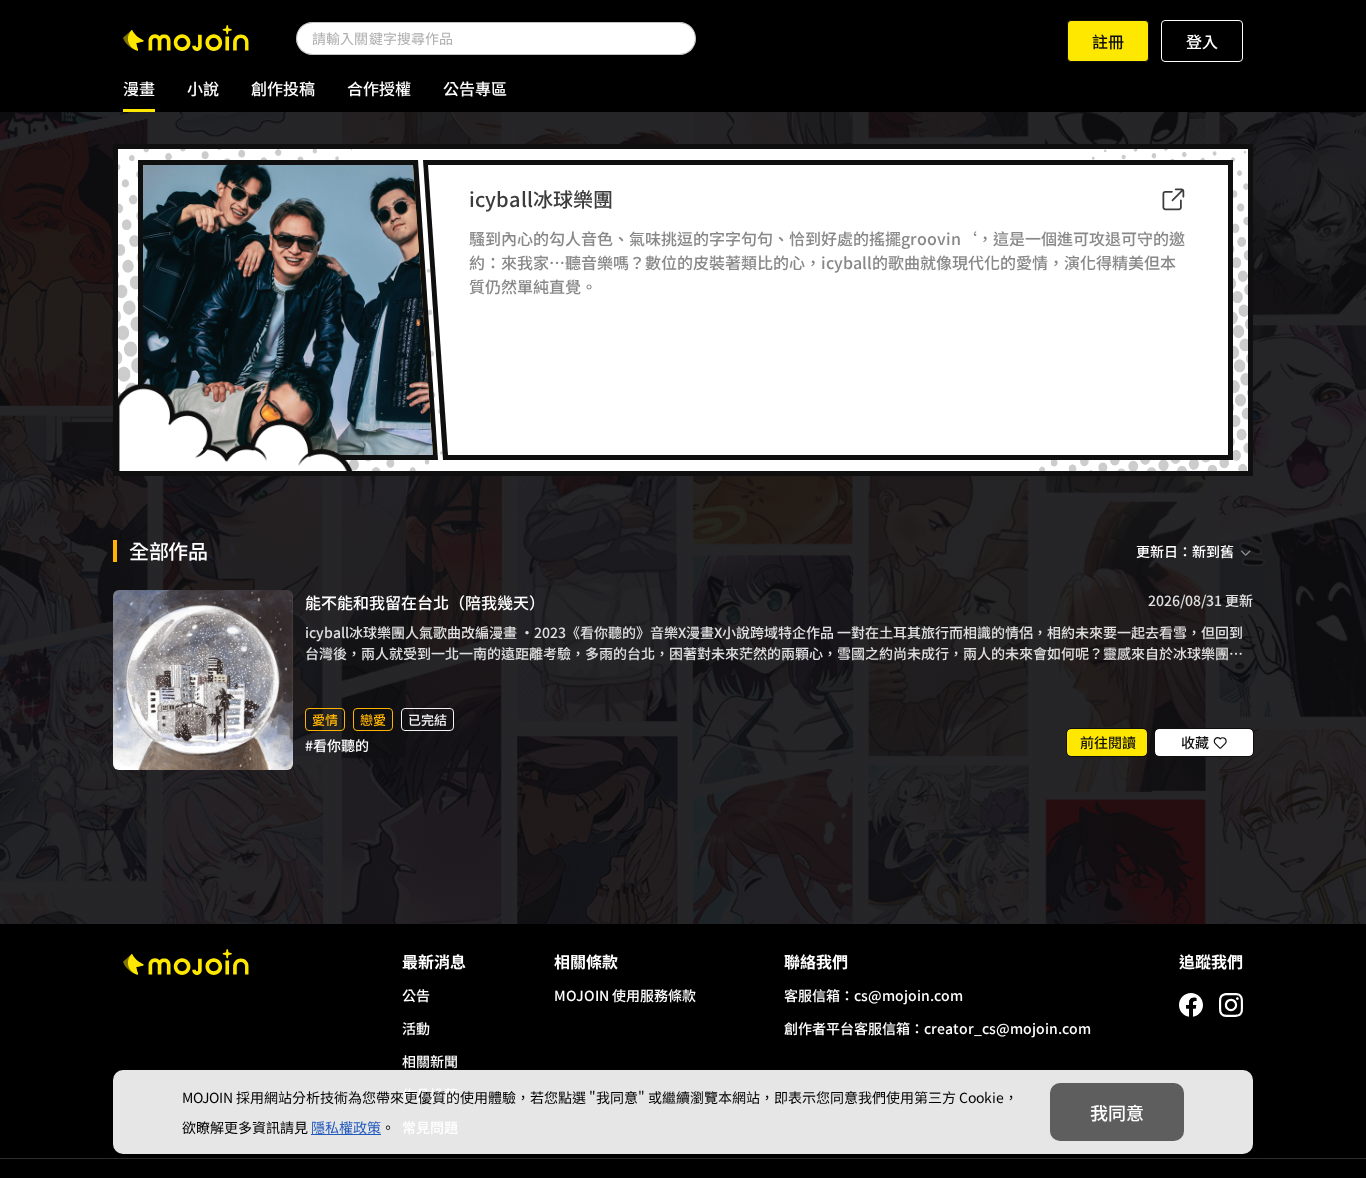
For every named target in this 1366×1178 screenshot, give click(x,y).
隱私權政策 (346, 1127)
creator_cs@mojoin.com (1007, 1028)
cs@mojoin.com (908, 995)
